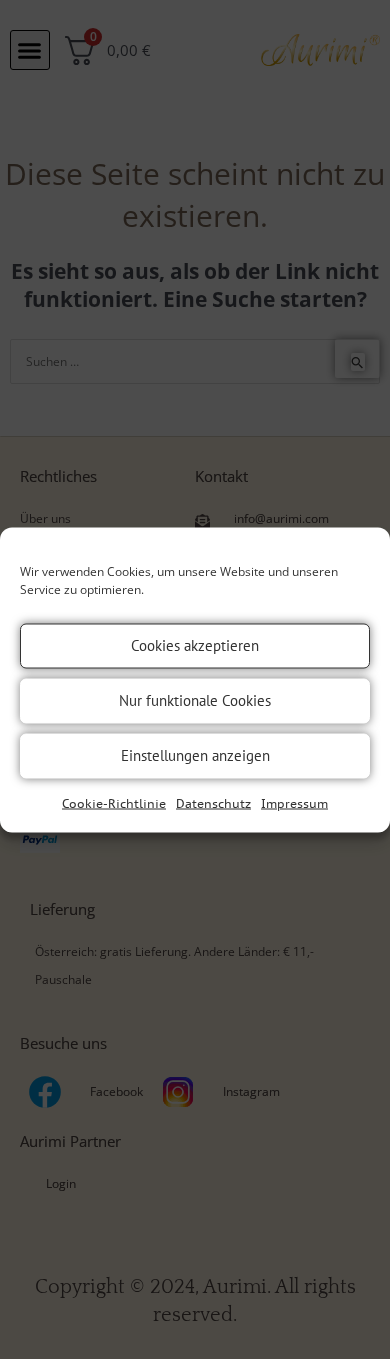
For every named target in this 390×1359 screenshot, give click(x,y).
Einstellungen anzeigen (195, 755)
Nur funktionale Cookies (195, 700)
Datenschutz (213, 802)
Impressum (294, 802)
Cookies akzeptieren (195, 645)
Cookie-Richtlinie (114, 802)
